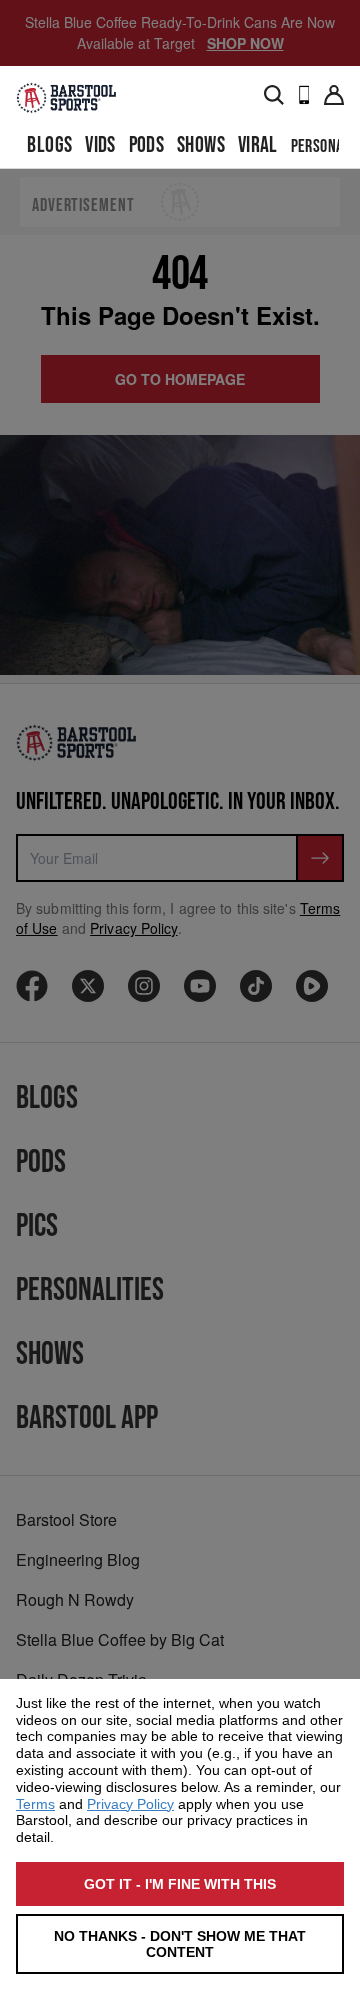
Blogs (49, 145)
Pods (147, 145)
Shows (201, 145)
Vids (100, 145)
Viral (258, 145)
